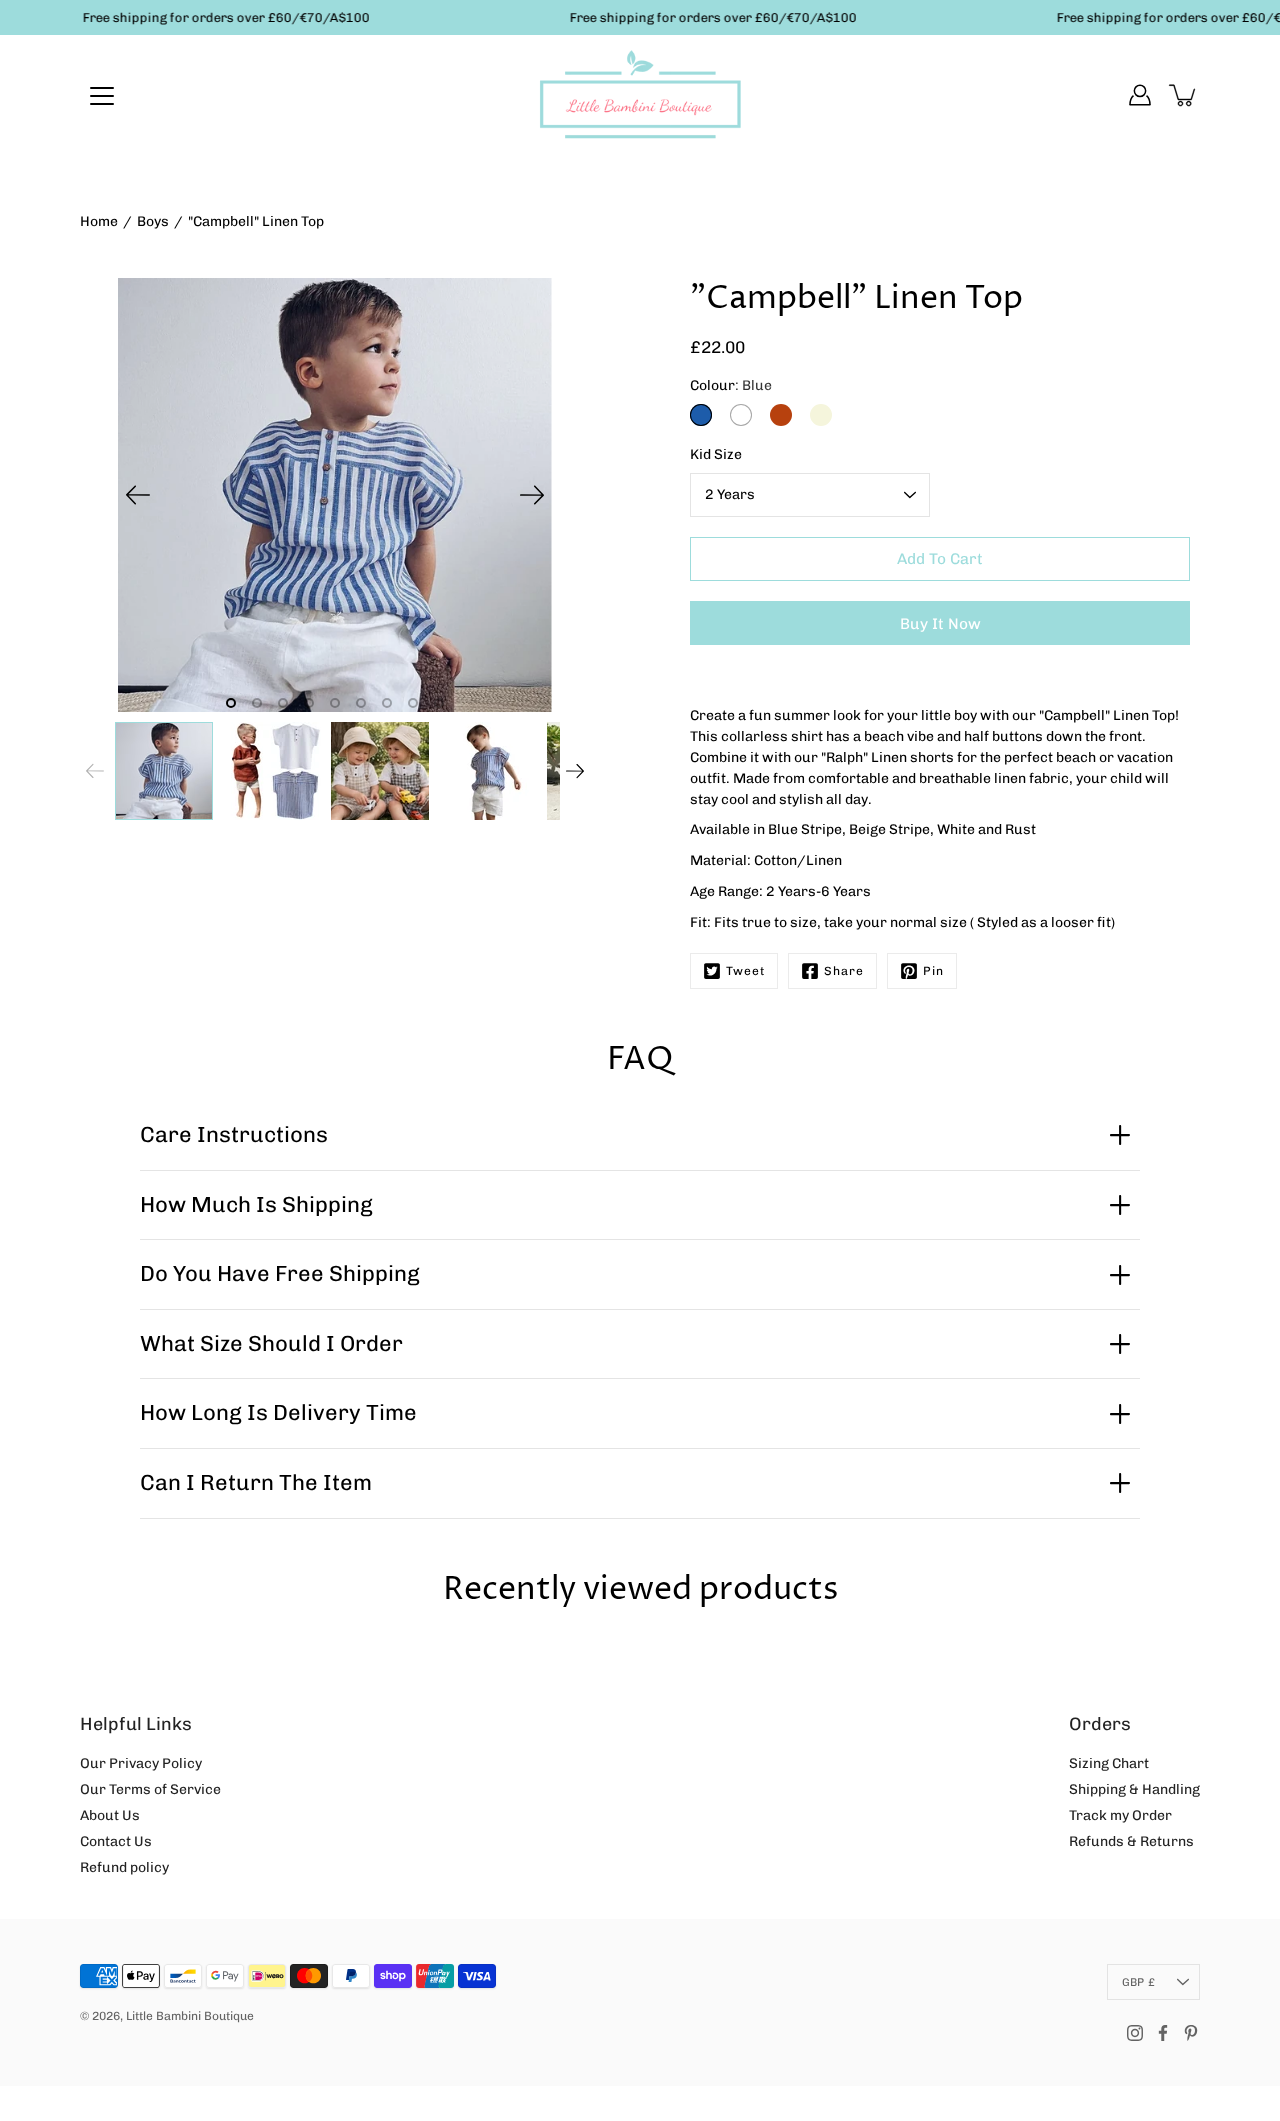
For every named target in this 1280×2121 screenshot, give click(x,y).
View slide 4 (309, 703)
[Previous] (138, 495)
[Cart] (1184, 95)
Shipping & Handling (1134, 1789)
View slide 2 (257, 703)
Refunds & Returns (1131, 1841)
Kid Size (716, 454)
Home (99, 221)
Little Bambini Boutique (190, 2016)
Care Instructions (234, 1134)
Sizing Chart (1109, 1763)
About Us (110, 1815)
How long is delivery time (278, 1412)
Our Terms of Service (150, 1789)
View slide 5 (335, 703)
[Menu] (102, 96)
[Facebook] (1163, 2033)
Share (844, 971)
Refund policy (124, 1867)
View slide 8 (413, 703)
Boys (153, 221)
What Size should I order (271, 1343)
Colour (731, 385)
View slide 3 (283, 703)
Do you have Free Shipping (280, 1273)
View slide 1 (231, 703)
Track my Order (1120, 1815)
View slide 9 (439, 703)
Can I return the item (256, 1482)
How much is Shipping (256, 1204)
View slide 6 (361, 703)
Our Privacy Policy (141, 1763)
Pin (933, 971)
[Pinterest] (1191, 2033)
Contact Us (116, 1841)
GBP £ (1138, 1982)
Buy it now (940, 624)
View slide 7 (387, 703)
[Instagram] (1135, 2033)
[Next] (532, 495)
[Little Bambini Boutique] (640, 95)
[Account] (1140, 95)
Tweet (745, 971)
